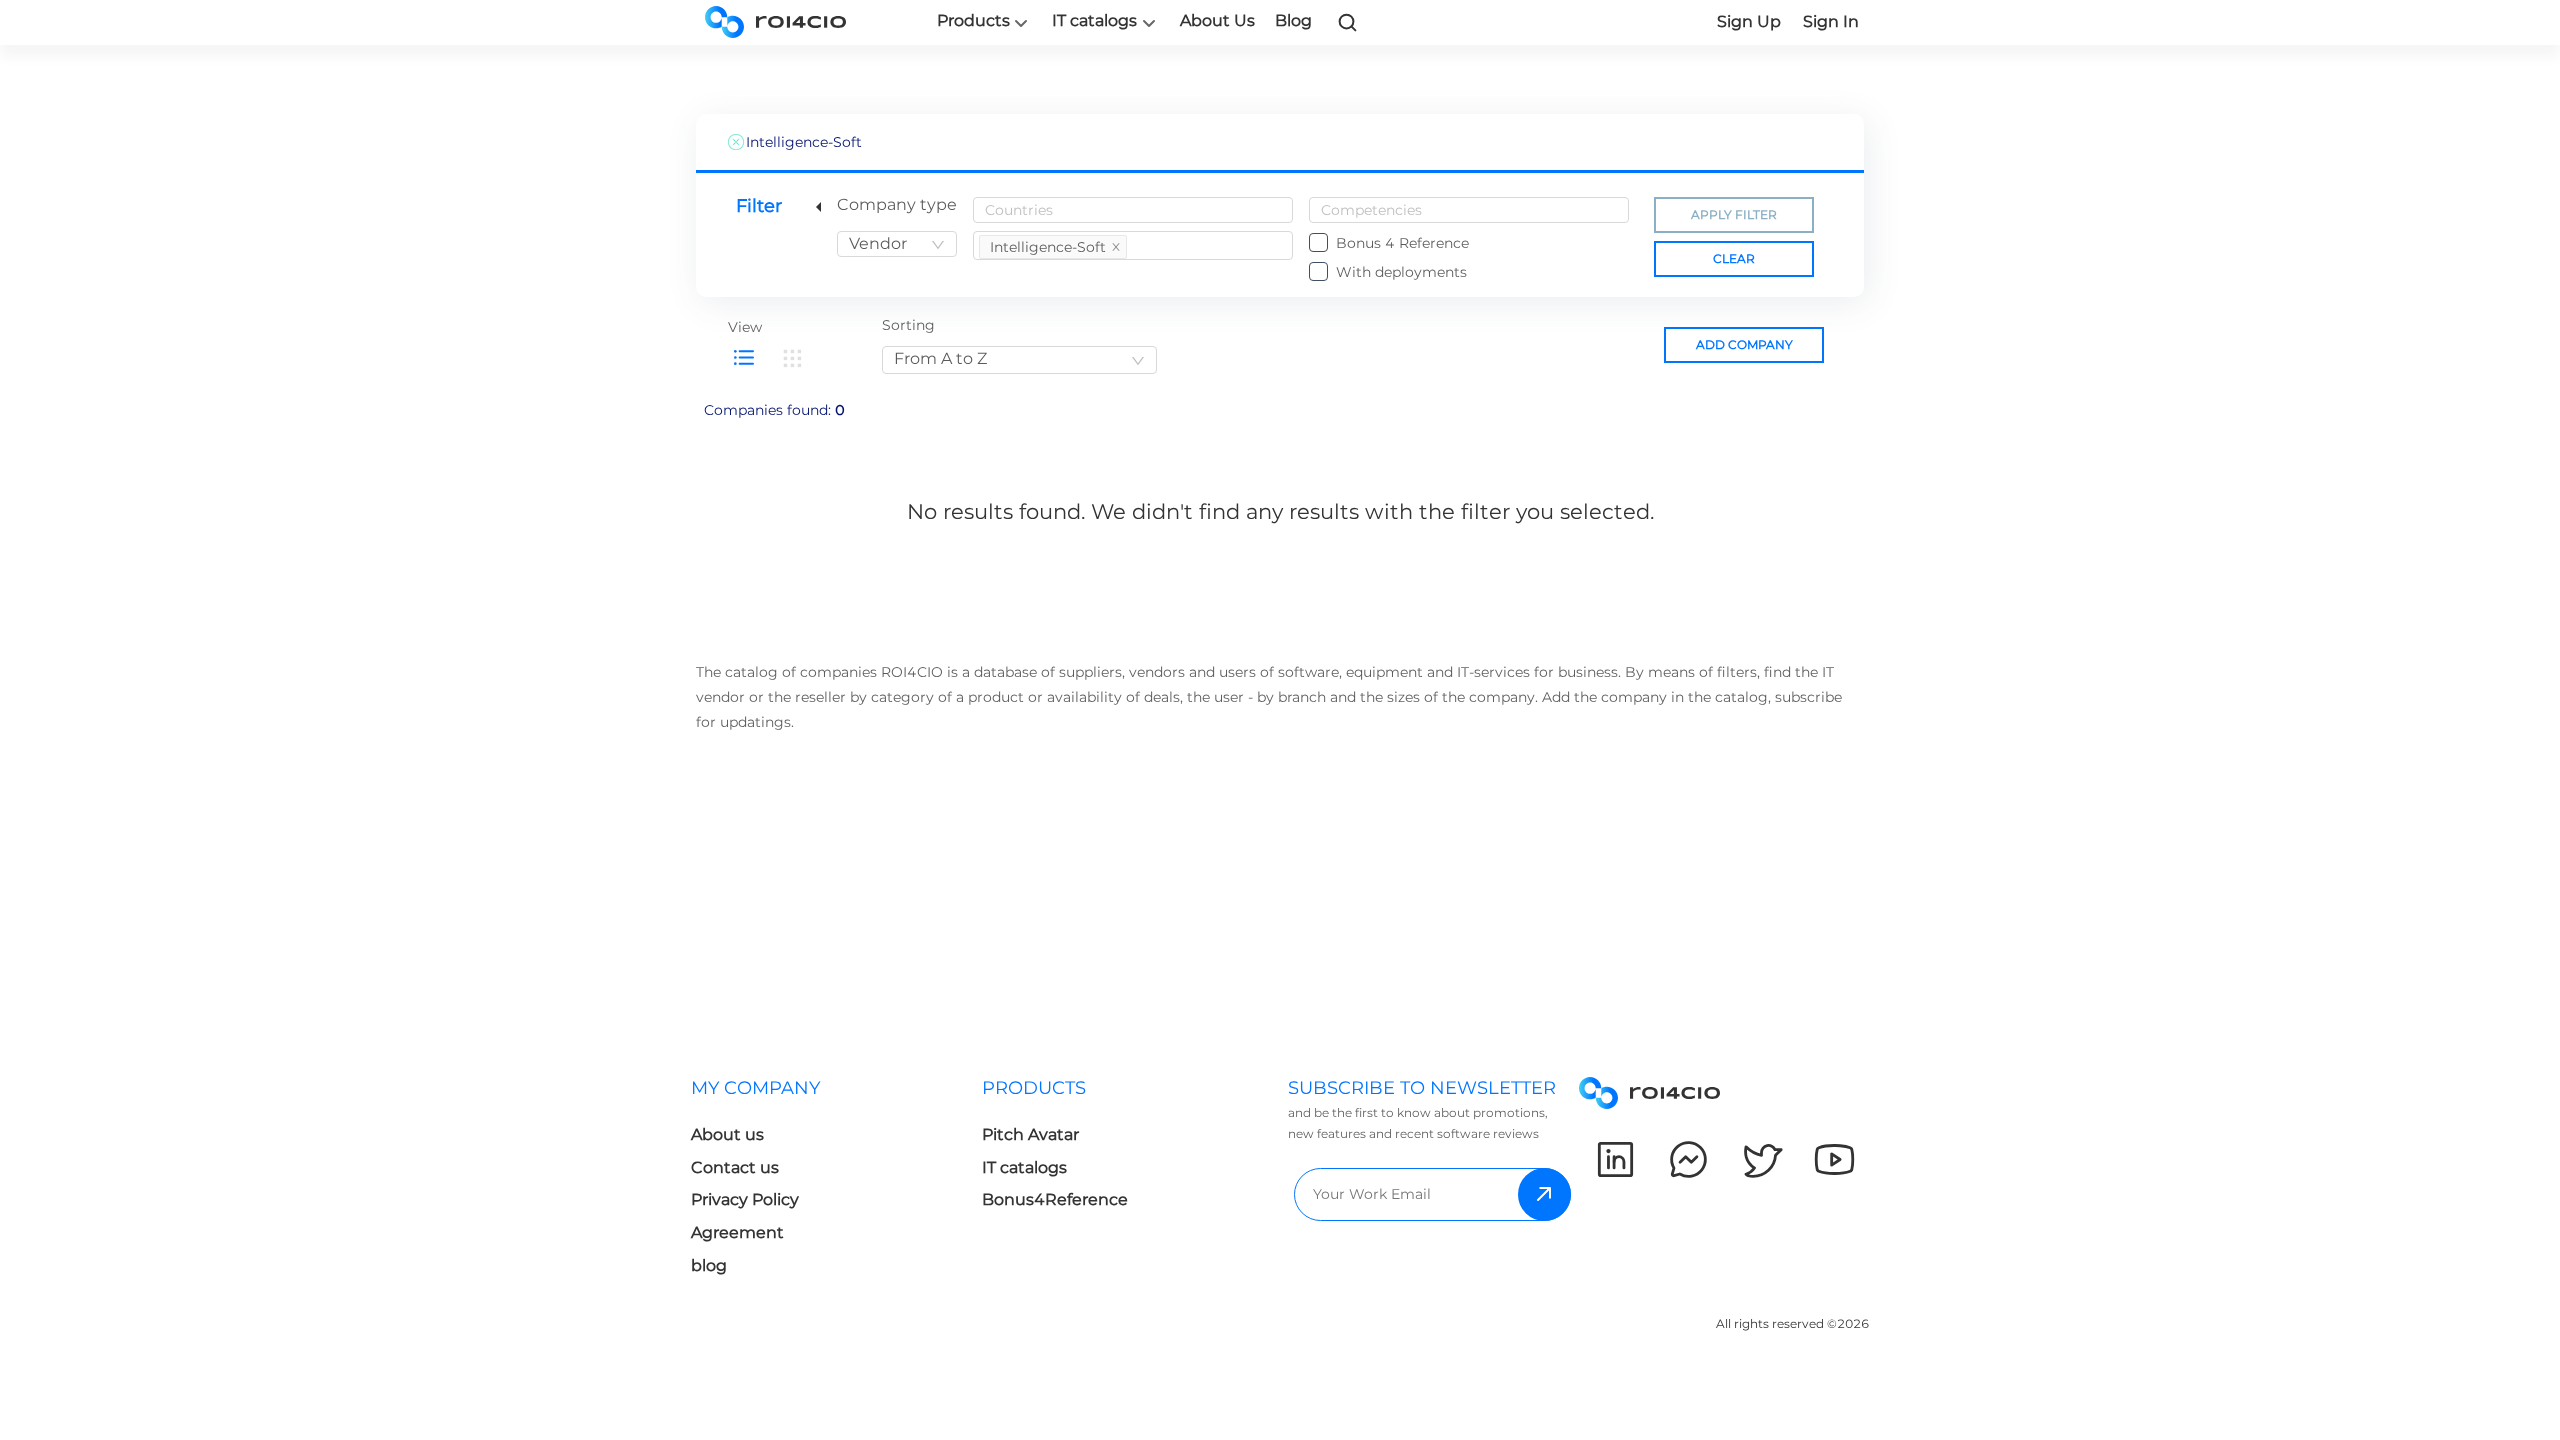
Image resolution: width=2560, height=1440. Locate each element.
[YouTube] (1834, 1159)
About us (727, 1134)
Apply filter (1734, 214)
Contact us (735, 1167)
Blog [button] (1293, 20)
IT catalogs (1094, 21)
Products (973, 21)
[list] (744, 358)
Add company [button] (1744, 344)
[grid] (792, 358)
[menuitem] (836, 1182)
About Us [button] (1217, 20)
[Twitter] (1761, 1159)
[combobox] (897, 244)
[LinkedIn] (1615, 1159)
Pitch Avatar (1030, 1134)
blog (709, 1265)
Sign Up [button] (1749, 21)
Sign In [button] (1831, 21)
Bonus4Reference (1055, 1199)
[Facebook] (1688, 1159)
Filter (759, 206)
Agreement (737, 1232)
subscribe (1544, 1194)
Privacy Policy (745, 1199)
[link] (1348, 22)
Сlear (1734, 258)
